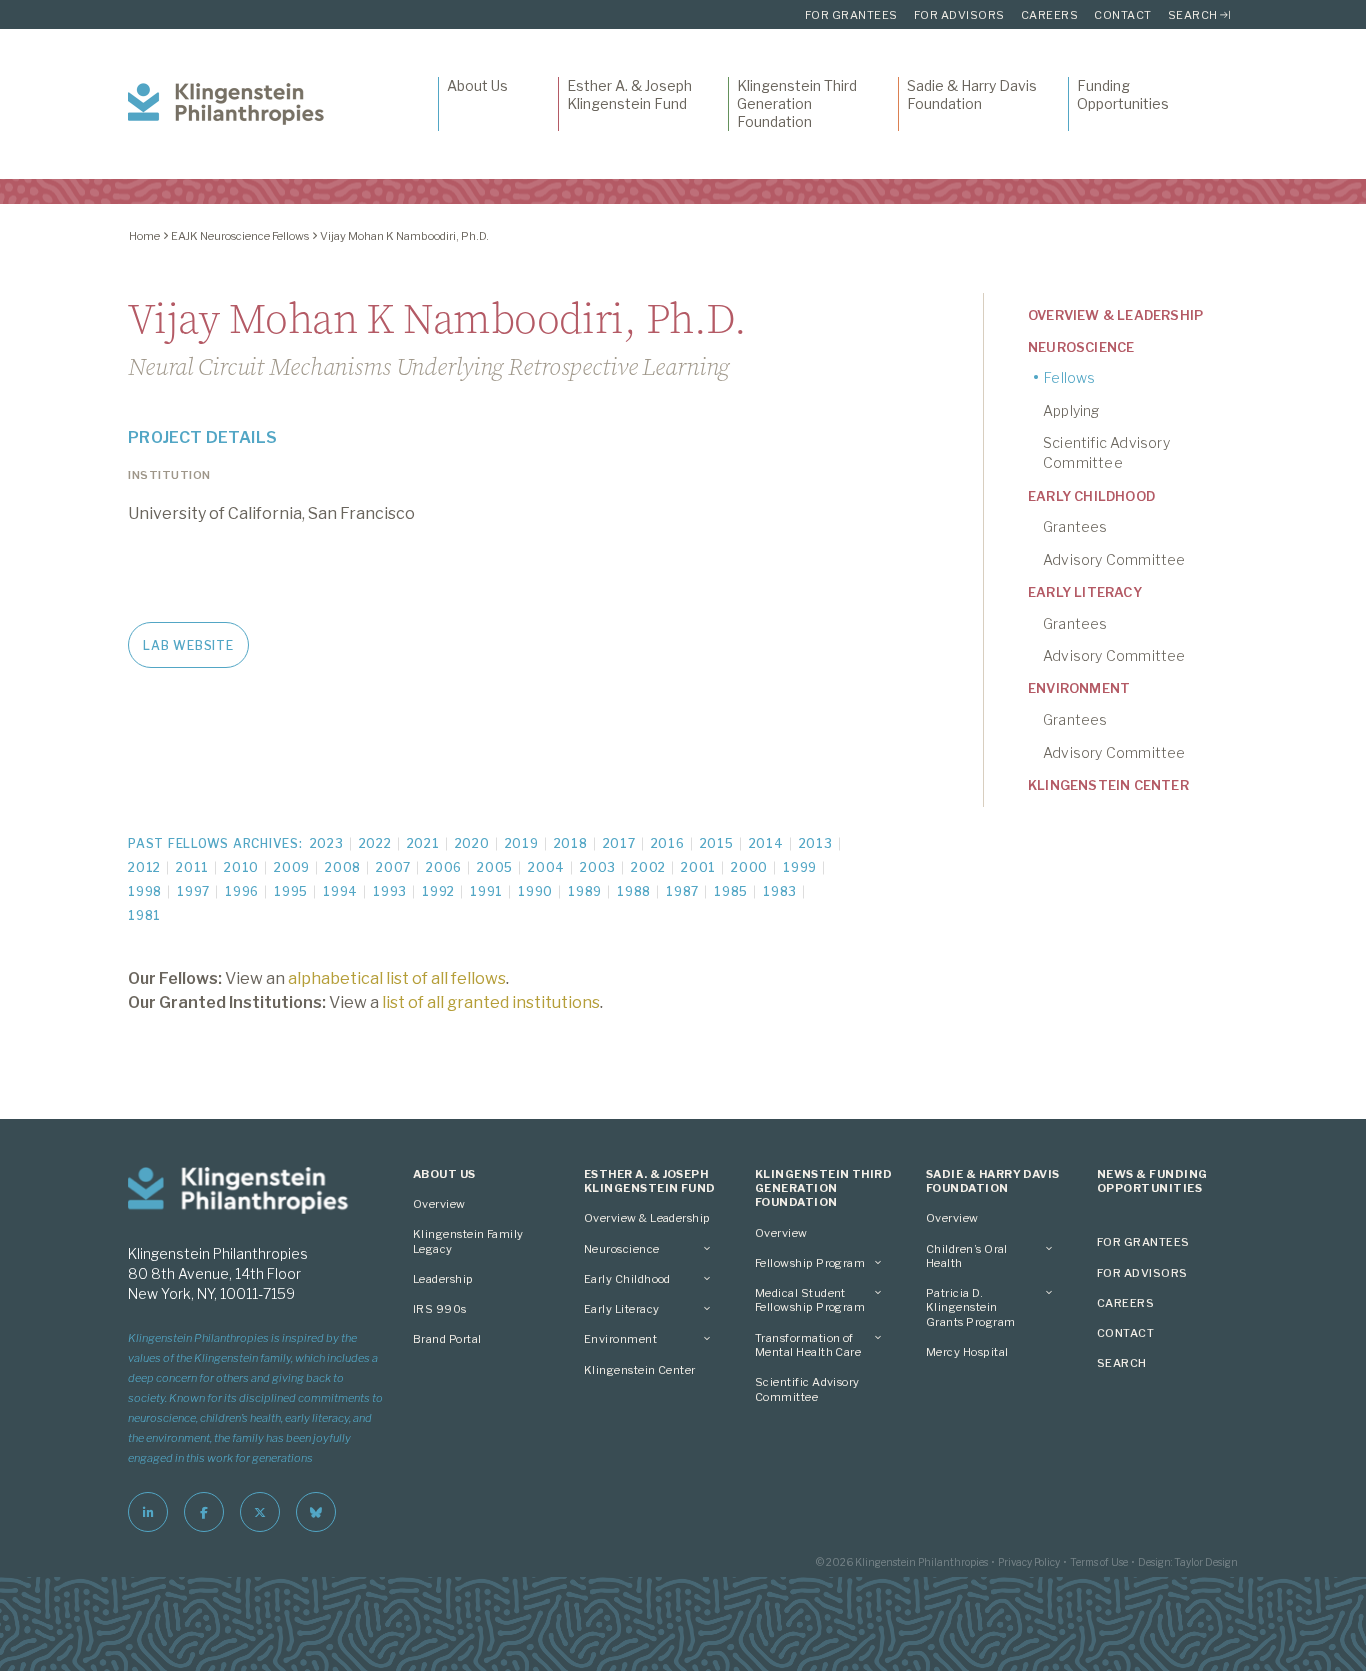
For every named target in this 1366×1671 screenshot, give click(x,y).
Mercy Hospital (967, 1352)
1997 (193, 891)
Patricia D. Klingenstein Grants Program (970, 1307)
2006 (444, 867)
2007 (393, 867)
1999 (800, 867)
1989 (585, 891)
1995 (291, 891)
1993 (390, 891)
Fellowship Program (810, 1263)
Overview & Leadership (1115, 315)
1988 (634, 891)
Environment (1079, 688)
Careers (1050, 15)
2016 (668, 843)
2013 (816, 843)
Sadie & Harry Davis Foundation (972, 94)
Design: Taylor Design (1188, 1562)
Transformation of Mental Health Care (808, 1345)
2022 (375, 843)
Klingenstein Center (1108, 785)
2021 (423, 843)
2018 (571, 843)
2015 (717, 843)
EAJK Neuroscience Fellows (240, 236)
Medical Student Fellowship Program (810, 1300)
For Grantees (851, 15)
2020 (472, 843)
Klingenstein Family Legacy (468, 1241)
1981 (144, 915)
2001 (698, 867)
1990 (535, 891)
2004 (546, 867)
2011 (192, 867)
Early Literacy (1085, 592)
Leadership (443, 1279)
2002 (648, 867)
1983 (780, 891)
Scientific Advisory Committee (1106, 452)
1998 (145, 891)
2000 (749, 867)
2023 (327, 843)
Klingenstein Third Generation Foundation (797, 103)
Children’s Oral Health (967, 1256)
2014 (766, 843)
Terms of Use (1099, 1562)
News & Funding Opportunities (1152, 1181)
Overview (439, 1204)
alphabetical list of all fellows (397, 978)
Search (1193, 15)
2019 (522, 843)
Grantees (1075, 526)
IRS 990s (440, 1309)
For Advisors (959, 15)
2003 (598, 867)
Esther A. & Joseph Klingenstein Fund (629, 94)
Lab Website (188, 645)
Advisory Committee (1114, 559)
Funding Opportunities (1123, 94)
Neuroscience (1081, 347)
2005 (495, 867)
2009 (292, 867)
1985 (731, 891)
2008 (343, 867)
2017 (619, 843)
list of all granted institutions (491, 1002)
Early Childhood (1091, 496)
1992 (438, 891)
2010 (241, 867)
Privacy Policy (1029, 1562)
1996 (242, 891)
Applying (1071, 410)
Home (144, 236)
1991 (486, 891)
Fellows (1069, 377)
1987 (682, 891)
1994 (340, 891)
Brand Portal (447, 1339)
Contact (1123, 15)
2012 (144, 867)
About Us (477, 85)
